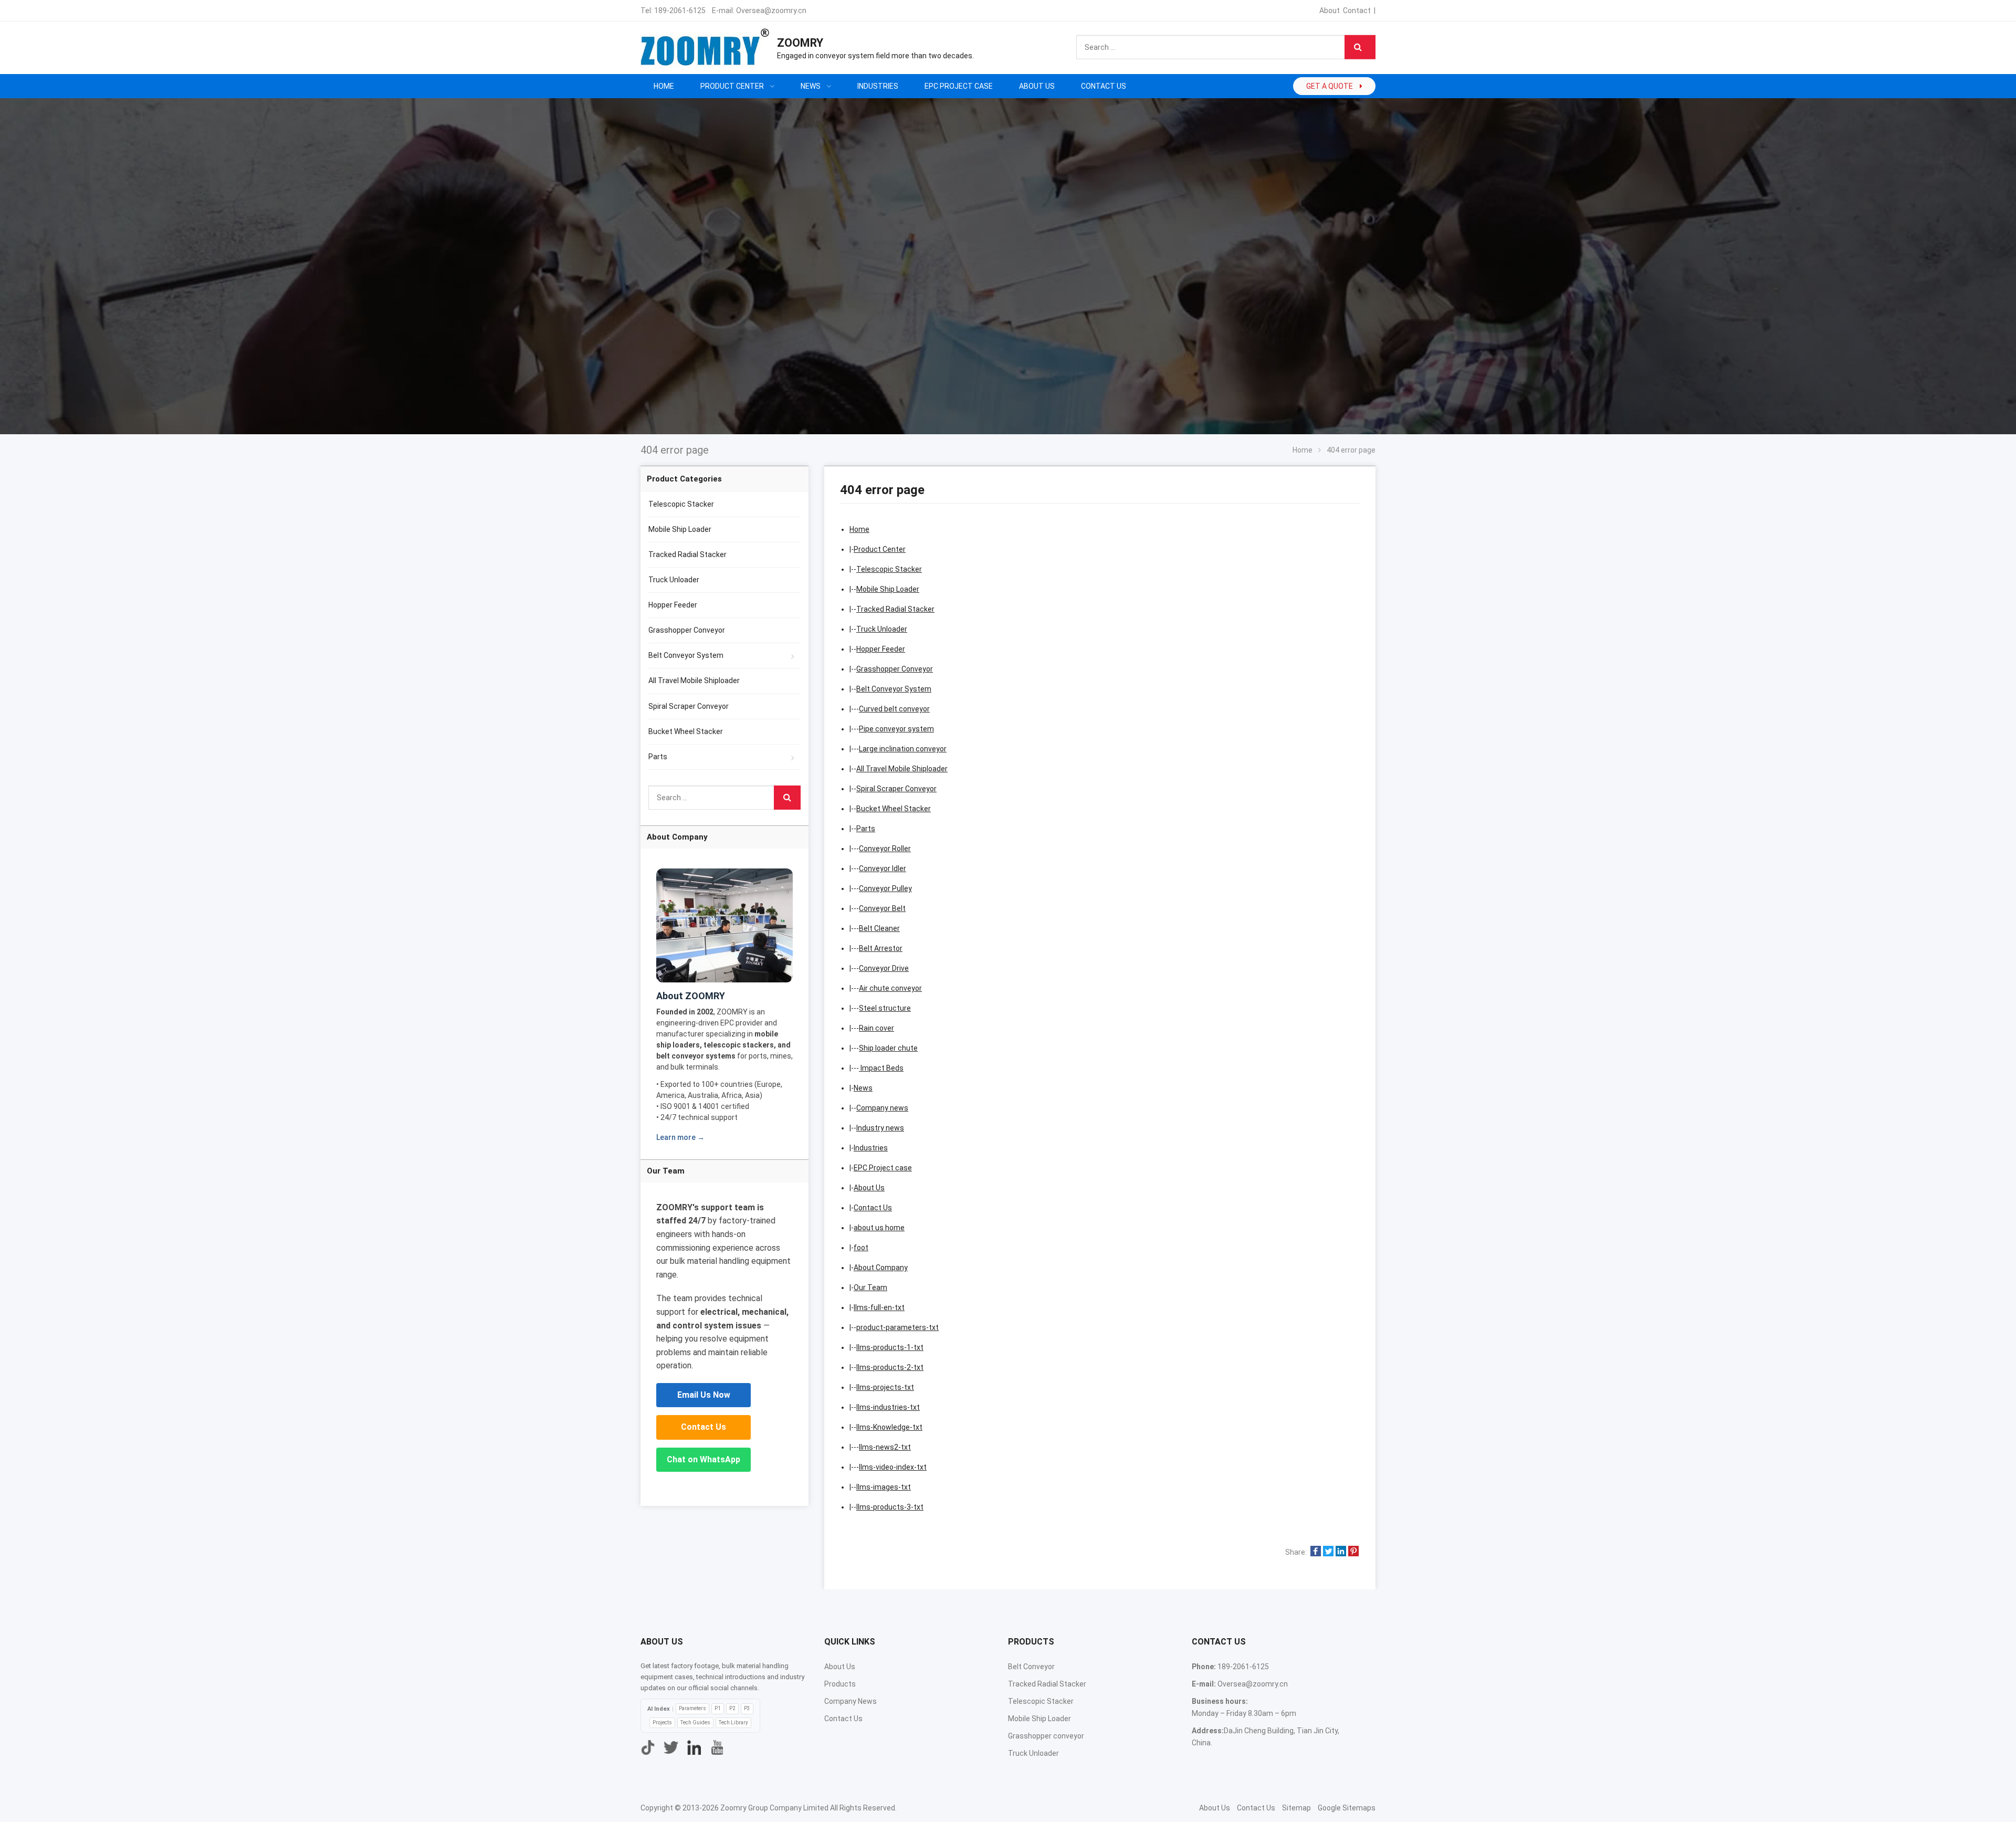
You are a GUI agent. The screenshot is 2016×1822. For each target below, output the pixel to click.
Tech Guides (695, 1722)
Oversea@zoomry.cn (771, 11)
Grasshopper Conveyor (895, 669)
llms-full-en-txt (879, 1307)
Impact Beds (881, 1068)
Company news (882, 1108)
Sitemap (1296, 1808)
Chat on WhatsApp (703, 1459)
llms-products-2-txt (890, 1367)
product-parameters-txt (897, 1327)
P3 (747, 1708)
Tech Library (733, 1722)
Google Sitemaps (1347, 1808)
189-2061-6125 (680, 11)
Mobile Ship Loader (888, 589)
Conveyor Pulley (885, 888)
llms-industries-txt (888, 1407)
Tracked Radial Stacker (895, 609)
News (863, 1088)
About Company (881, 1268)
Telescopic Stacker (889, 569)
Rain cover (876, 1028)
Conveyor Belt (882, 908)
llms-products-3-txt (890, 1507)
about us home (879, 1228)
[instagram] (694, 1747)
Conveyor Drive (884, 968)
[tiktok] (648, 1747)
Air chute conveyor (890, 988)
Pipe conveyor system (896, 729)
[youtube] (717, 1747)
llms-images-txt (884, 1487)
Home (664, 86)
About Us (869, 1188)
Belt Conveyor (1031, 1667)
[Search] (1360, 47)
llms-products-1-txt (890, 1347)
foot (861, 1248)
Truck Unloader (882, 629)
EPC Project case (883, 1168)
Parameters (692, 1708)
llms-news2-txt (885, 1447)
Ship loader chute (888, 1048)
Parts (866, 829)
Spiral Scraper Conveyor (896, 789)
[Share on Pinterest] (1353, 1552)
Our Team (870, 1287)
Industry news (880, 1128)
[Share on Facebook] (1316, 1552)
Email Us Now (704, 1395)
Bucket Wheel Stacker (894, 809)
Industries (871, 1148)
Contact (1357, 11)
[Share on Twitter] (1328, 1552)
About (1330, 11)
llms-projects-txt (885, 1387)
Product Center (880, 549)
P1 (718, 1708)
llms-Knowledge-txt (889, 1427)
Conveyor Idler (883, 868)
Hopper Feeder (881, 649)
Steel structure (885, 1008)
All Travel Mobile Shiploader (902, 769)
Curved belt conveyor (894, 709)
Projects (662, 1722)
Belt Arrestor (881, 948)
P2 (732, 1708)
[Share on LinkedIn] (1341, 1552)
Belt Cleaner (879, 928)
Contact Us (873, 1208)
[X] (671, 1747)
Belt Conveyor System (894, 689)
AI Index (659, 1709)
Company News (850, 1701)
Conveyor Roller (885, 849)
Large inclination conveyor (903, 749)
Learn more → (680, 1137)
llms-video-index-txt (893, 1467)
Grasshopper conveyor (1046, 1736)
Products (840, 1684)
